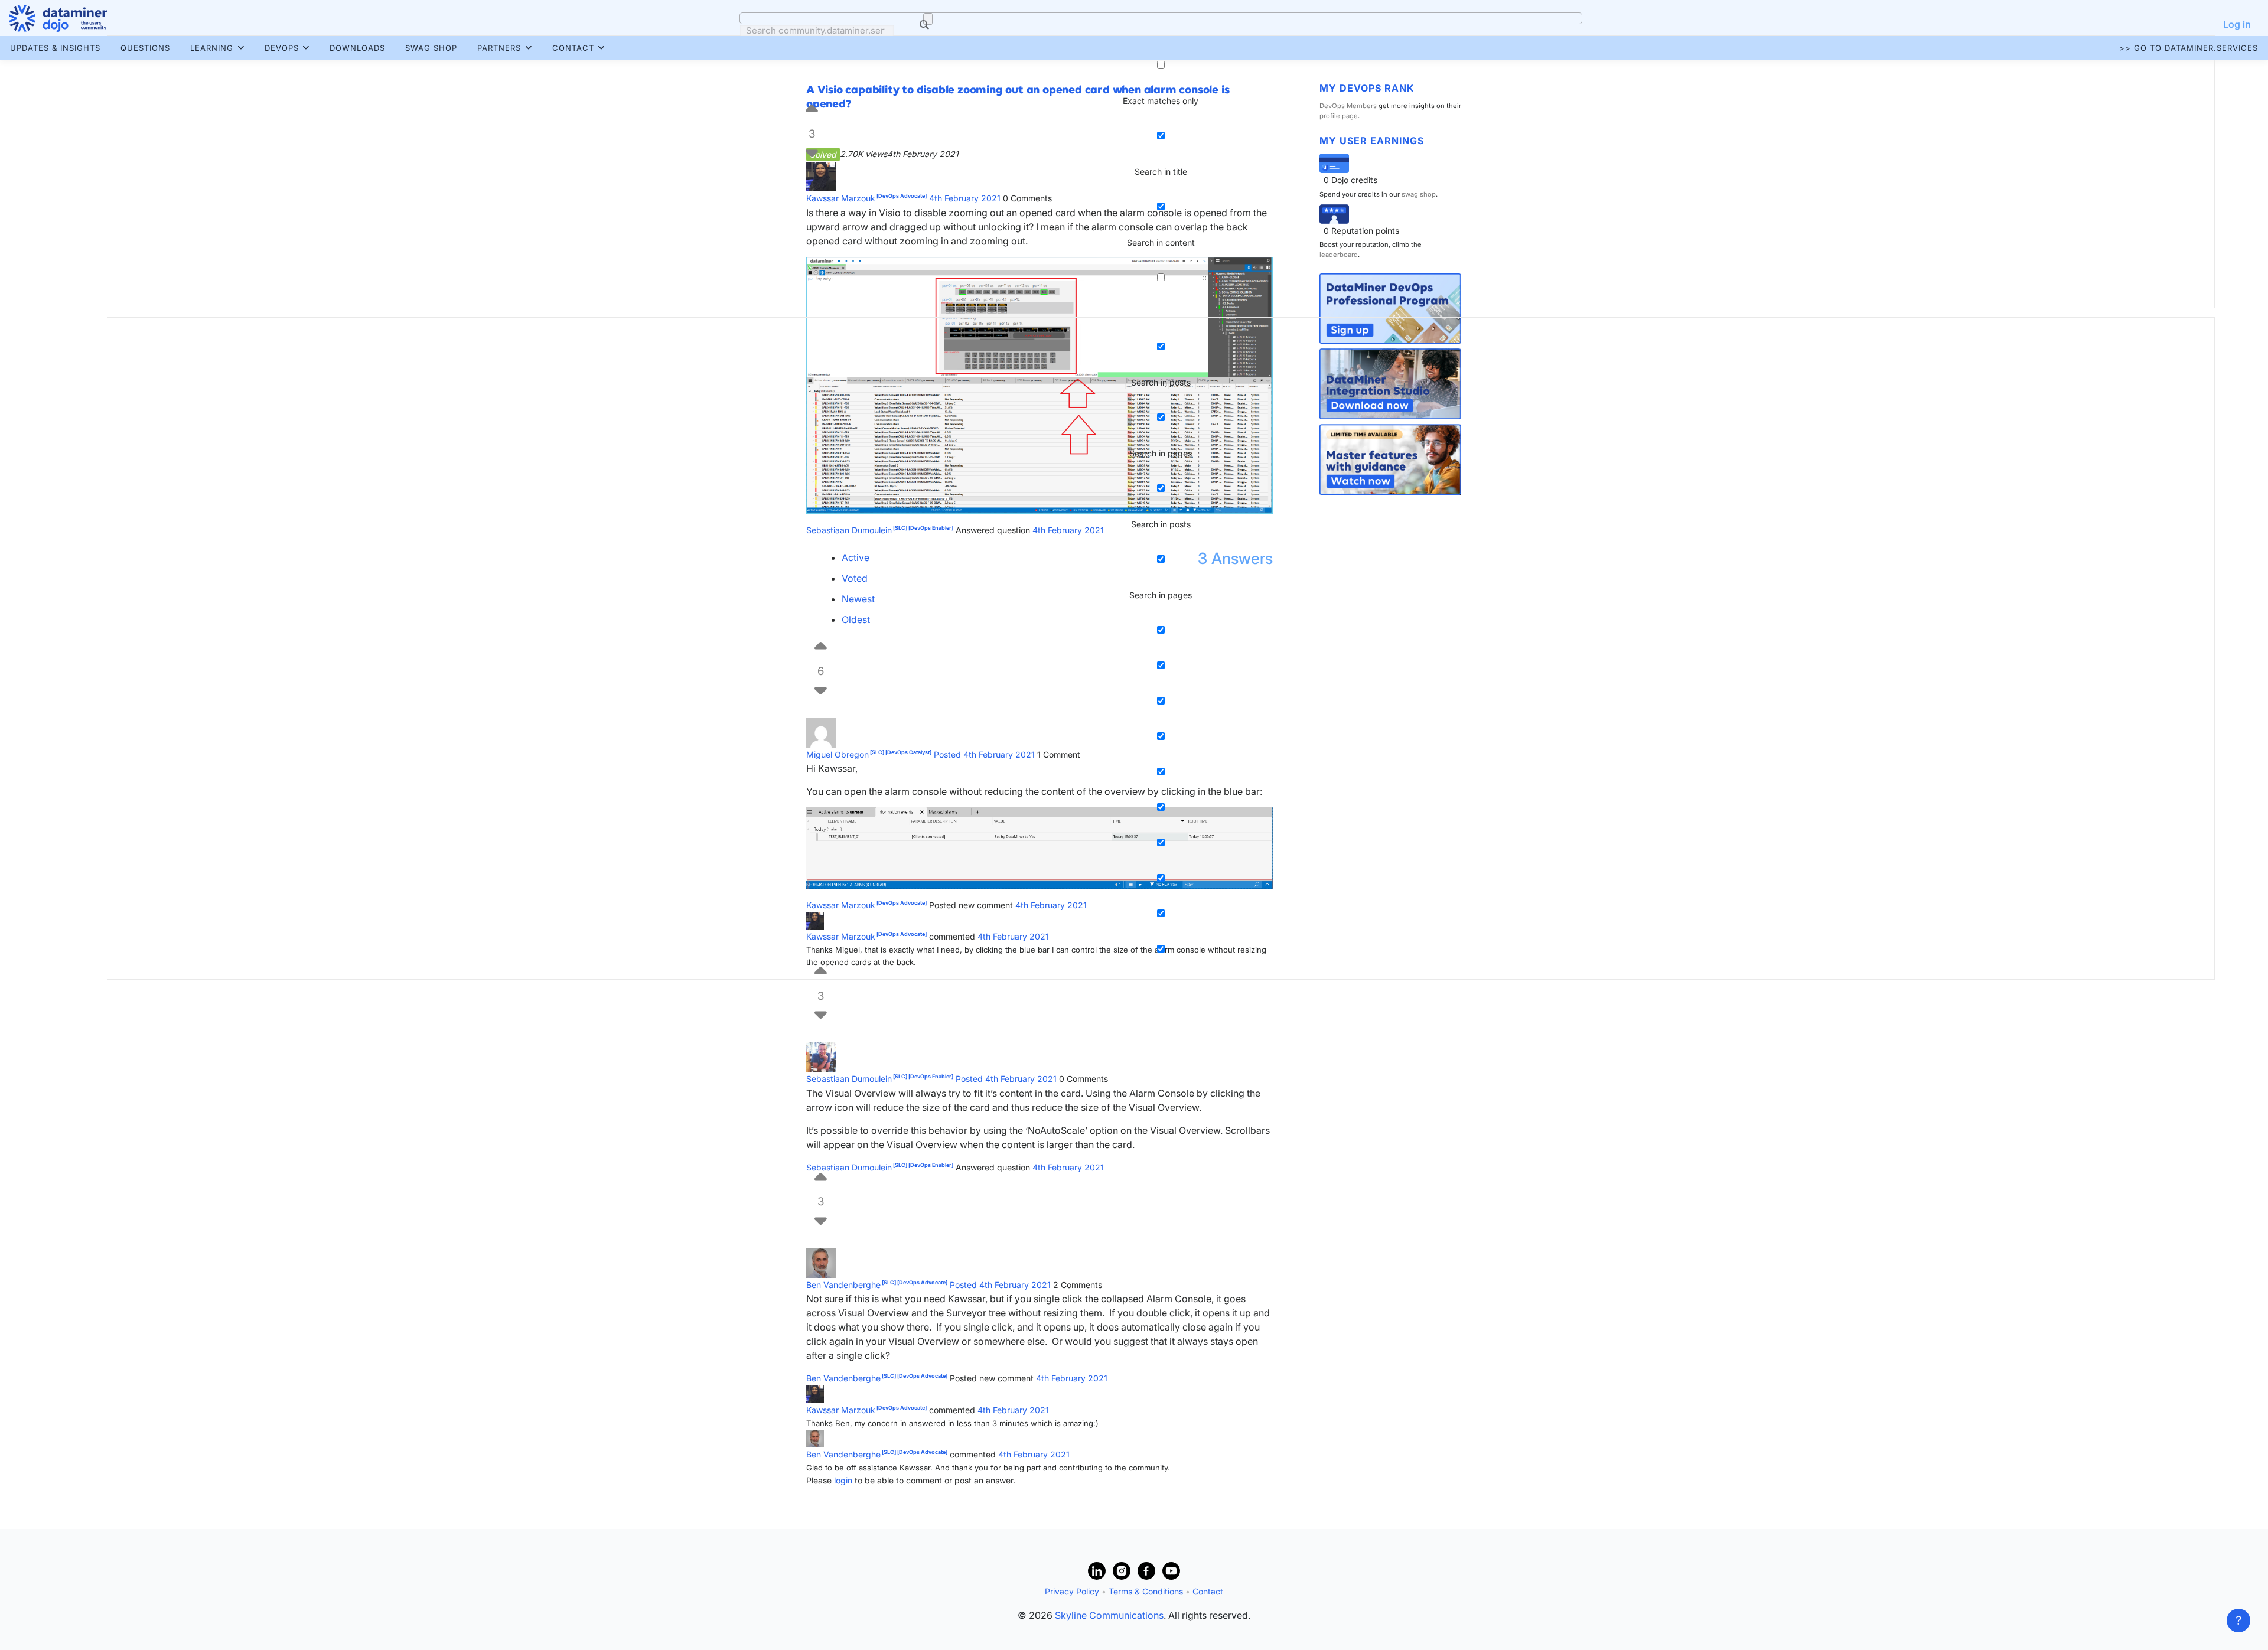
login (843, 1480)
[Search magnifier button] (928, 19)
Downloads (357, 48)
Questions (145, 48)
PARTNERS (499, 48)
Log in (2237, 24)
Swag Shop (431, 48)
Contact (573, 48)
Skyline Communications (1109, 1615)
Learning (212, 48)
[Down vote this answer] (821, 1003)
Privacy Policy (1072, 1591)
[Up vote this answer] (821, 1175)
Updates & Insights (55, 48)
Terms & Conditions (1146, 1591)
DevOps (282, 48)
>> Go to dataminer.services (2189, 48)
